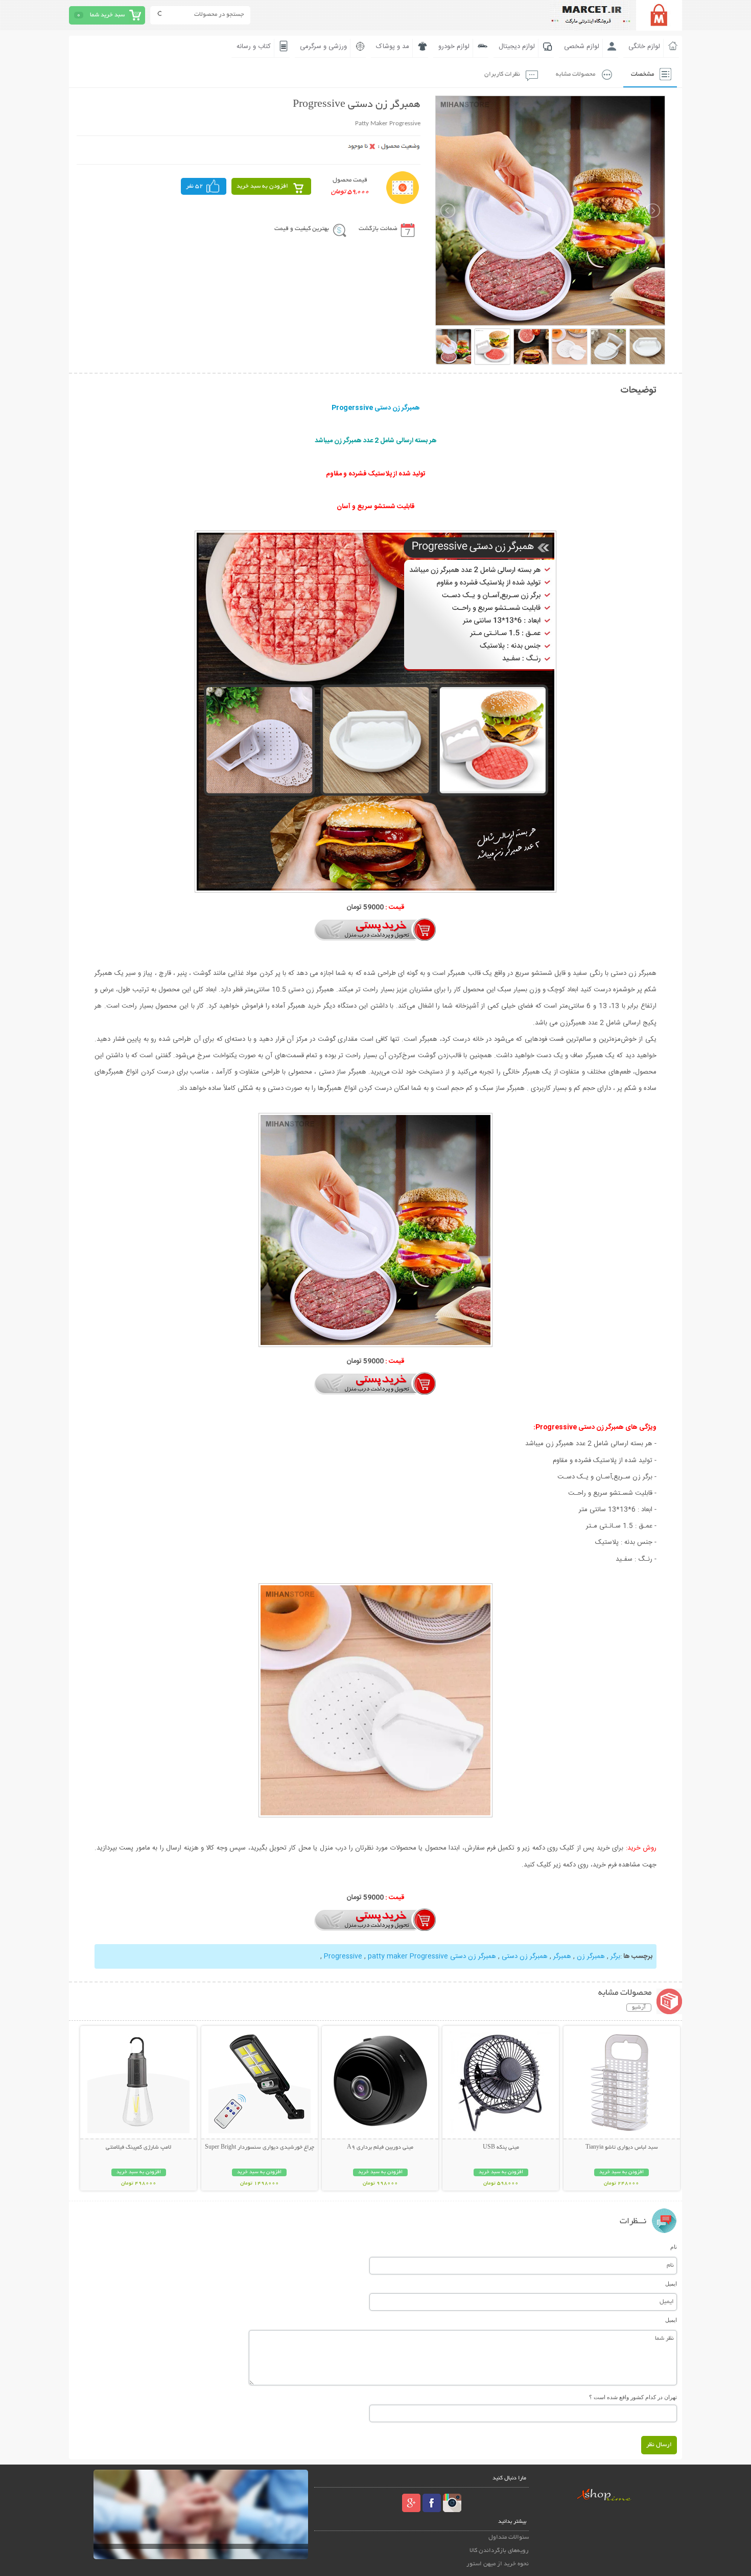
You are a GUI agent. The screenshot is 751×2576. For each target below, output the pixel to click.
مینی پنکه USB (501, 2148)
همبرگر (562, 1956)
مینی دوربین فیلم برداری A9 (380, 2148)
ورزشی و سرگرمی (323, 47)
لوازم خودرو (454, 47)
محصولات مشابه (576, 74)
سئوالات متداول (509, 2537)
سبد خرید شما (107, 15)
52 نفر (195, 186)
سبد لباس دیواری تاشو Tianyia (622, 2148)
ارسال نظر (659, 2445)
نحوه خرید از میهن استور (498, 2564)
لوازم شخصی (582, 47)
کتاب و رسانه (254, 47)
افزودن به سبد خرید (262, 186)
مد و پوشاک (393, 47)
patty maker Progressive (408, 1956)
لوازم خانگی (644, 47)
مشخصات (642, 74)
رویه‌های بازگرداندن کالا (499, 2551)
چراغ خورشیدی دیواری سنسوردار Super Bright (260, 2148)
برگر (615, 1956)
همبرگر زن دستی (525, 1956)
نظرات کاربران (502, 74)
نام (674, 2247)
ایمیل (671, 2284)
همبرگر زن (591, 1956)
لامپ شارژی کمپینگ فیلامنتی (138, 2148)
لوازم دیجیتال (517, 47)
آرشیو (639, 2008)
